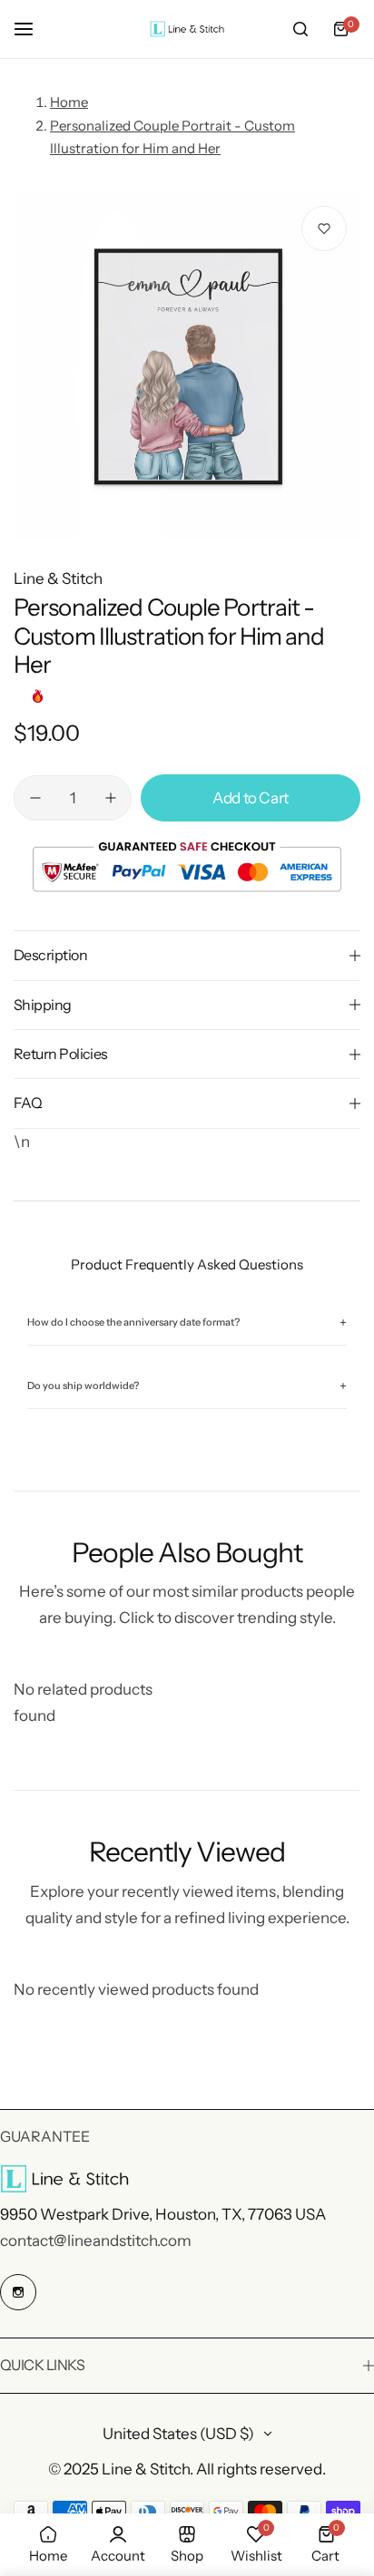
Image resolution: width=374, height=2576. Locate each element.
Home (69, 102)
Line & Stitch (58, 578)
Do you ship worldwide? (187, 1386)
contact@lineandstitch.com (96, 2241)
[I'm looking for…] (300, 29)
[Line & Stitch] (187, 29)
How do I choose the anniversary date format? (187, 1322)
